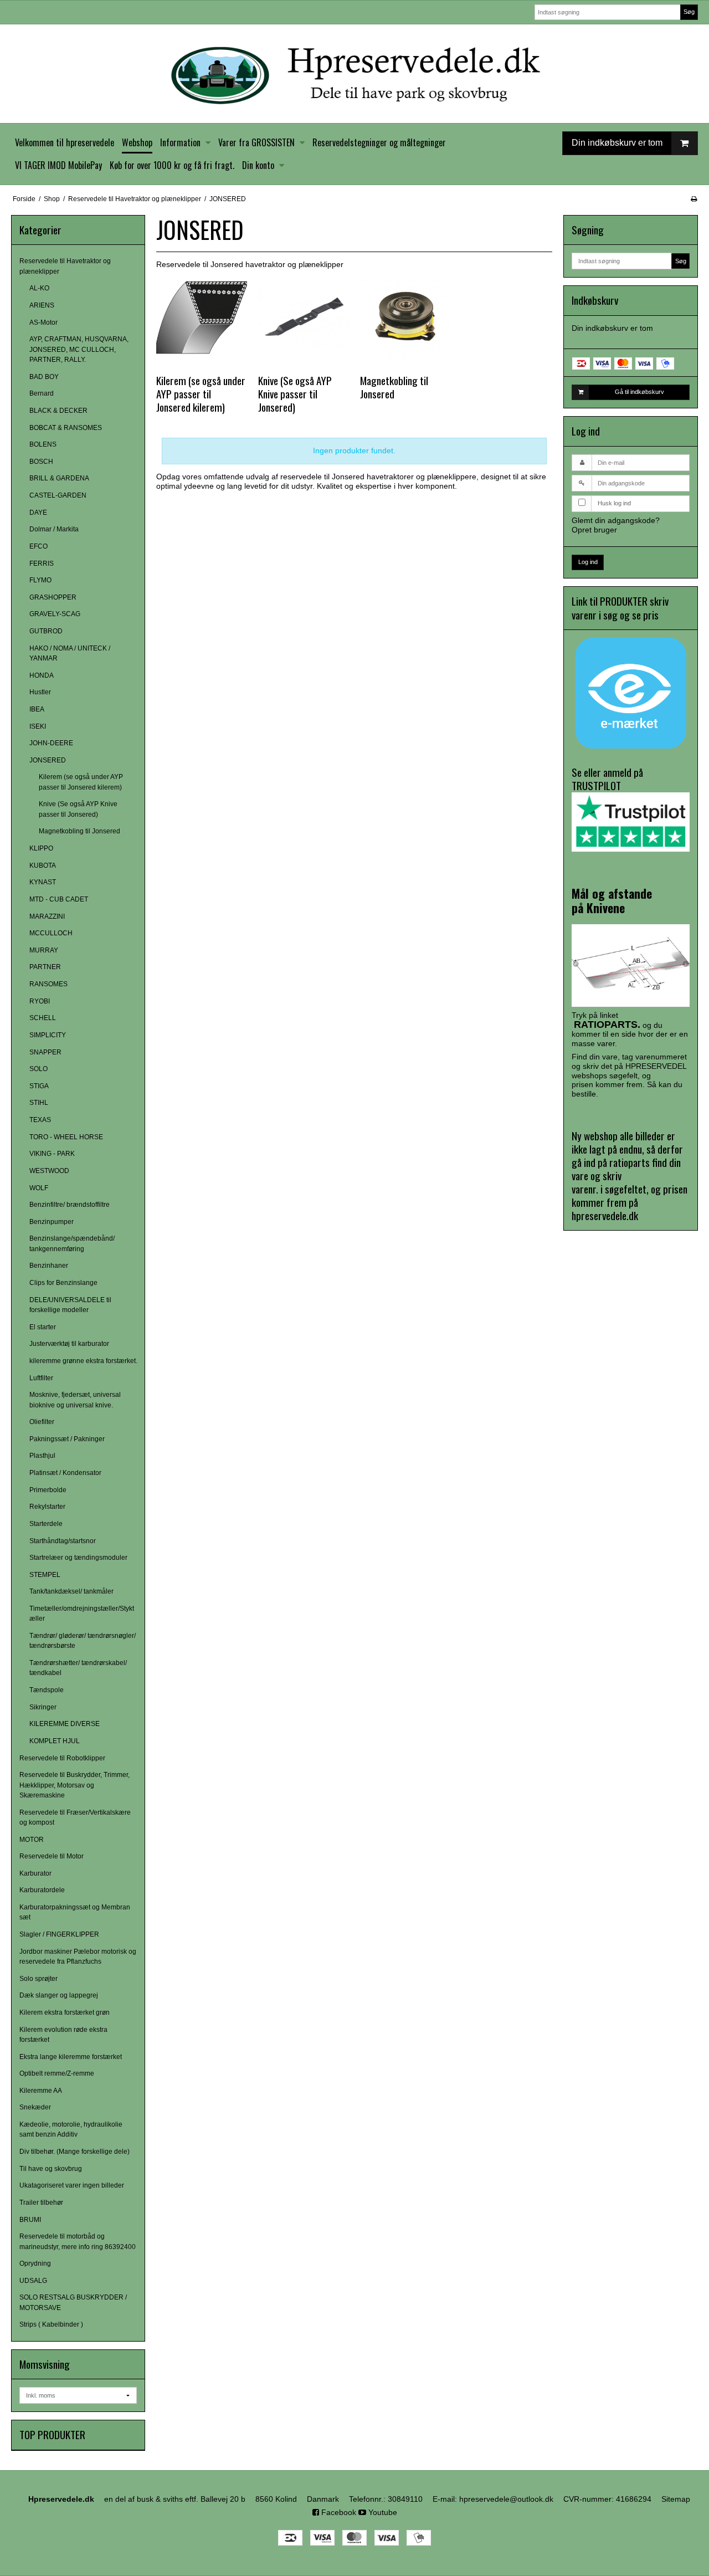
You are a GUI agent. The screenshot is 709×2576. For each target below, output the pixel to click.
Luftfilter (41, 1378)
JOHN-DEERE (51, 743)
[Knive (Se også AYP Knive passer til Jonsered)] (304, 318)
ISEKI (38, 726)
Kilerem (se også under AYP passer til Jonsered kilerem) (81, 782)
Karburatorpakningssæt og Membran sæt (75, 1912)
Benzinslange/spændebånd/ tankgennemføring (72, 1243)
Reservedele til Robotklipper (62, 1758)
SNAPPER (45, 1052)
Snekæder (35, 2107)
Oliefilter (42, 1422)
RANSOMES (48, 984)
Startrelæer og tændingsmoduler (78, 1558)
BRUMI (30, 2220)
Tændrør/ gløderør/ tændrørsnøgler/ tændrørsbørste (83, 1641)
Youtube (382, 2512)
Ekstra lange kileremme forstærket (71, 2057)
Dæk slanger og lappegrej (59, 1995)
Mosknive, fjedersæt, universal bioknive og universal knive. (75, 1400)
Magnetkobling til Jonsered (79, 831)
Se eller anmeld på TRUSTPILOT (607, 779)
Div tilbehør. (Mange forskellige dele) (75, 2152)
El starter (43, 1327)
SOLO (38, 1069)
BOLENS (43, 444)
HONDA (42, 675)
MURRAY (44, 950)
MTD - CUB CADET (59, 899)
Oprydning (35, 2263)
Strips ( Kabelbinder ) (51, 2324)
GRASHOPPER (53, 597)
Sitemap (676, 2499)
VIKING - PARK (52, 1154)
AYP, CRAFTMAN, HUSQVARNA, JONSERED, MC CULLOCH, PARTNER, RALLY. (79, 349)
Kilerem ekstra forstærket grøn (65, 2012)
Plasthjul (42, 1456)
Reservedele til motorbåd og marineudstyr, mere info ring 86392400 (78, 2241)
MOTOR (32, 1840)
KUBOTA (43, 866)
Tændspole (47, 1690)
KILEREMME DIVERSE (65, 1724)
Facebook (338, 2512)
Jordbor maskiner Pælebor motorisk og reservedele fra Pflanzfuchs (78, 1957)
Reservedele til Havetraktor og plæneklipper (65, 266)
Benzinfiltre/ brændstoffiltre (70, 1205)
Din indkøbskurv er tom (617, 143)
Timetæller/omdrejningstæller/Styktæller (82, 1614)
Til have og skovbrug (51, 2169)
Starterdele (46, 1524)
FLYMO (40, 580)
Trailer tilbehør (41, 2203)
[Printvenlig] (694, 199)
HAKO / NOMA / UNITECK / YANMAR (70, 653)
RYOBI (40, 1001)
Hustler (40, 692)
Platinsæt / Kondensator (65, 1473)
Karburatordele (42, 1890)
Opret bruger (594, 530)
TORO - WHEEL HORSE (66, 1137)
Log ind (588, 562)
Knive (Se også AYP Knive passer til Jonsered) (78, 809)
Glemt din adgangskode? (616, 520)
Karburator (35, 1873)
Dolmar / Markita (54, 529)
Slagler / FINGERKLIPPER (59, 1934)
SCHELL (43, 1018)
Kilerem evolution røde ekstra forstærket (63, 2035)
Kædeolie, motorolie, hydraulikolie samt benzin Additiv (71, 2129)
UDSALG (33, 2281)
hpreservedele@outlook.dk (506, 2499)
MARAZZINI (47, 916)
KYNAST (43, 882)
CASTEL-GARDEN (58, 495)
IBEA (37, 709)
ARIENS (42, 305)
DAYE (38, 513)
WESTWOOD (49, 1171)
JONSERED (48, 760)
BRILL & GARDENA (59, 478)
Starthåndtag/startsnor (63, 1541)
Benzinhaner (49, 1266)
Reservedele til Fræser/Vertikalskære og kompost (75, 1817)
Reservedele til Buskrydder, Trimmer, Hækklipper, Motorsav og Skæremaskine (75, 1785)
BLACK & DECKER (58, 411)
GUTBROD (46, 631)
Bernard (42, 393)
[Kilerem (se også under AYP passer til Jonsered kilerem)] (202, 318)
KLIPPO (41, 848)
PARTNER (45, 967)
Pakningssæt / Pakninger (67, 1439)
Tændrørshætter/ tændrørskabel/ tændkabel (78, 1668)
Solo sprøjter (38, 1979)
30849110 (405, 2499)
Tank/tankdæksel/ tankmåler (71, 1591)
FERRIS (42, 564)
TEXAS (40, 1120)
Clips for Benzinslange (63, 1283)
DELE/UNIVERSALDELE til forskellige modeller (70, 1305)
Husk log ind (614, 503)
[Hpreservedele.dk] (354, 74)
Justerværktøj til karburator (69, 1344)
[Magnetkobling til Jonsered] (405, 318)
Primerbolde (48, 1490)
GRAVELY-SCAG (55, 614)
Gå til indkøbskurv (639, 392)
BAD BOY (44, 377)
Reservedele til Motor (52, 1856)
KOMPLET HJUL (55, 1741)
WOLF (39, 1188)
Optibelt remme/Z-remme (57, 2073)
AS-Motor (43, 322)
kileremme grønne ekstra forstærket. (83, 1361)
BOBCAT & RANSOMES (66, 428)
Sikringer (43, 1707)
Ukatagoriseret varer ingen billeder (72, 2185)
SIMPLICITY (48, 1035)
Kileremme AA (41, 2091)
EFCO (38, 546)
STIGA (39, 1086)
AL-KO (39, 288)
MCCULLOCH (51, 933)
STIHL (39, 1103)
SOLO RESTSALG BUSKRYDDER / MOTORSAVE (73, 2302)
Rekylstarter (47, 1507)
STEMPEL (45, 1575)
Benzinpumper (52, 1222)
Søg (689, 12)
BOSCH (41, 462)
